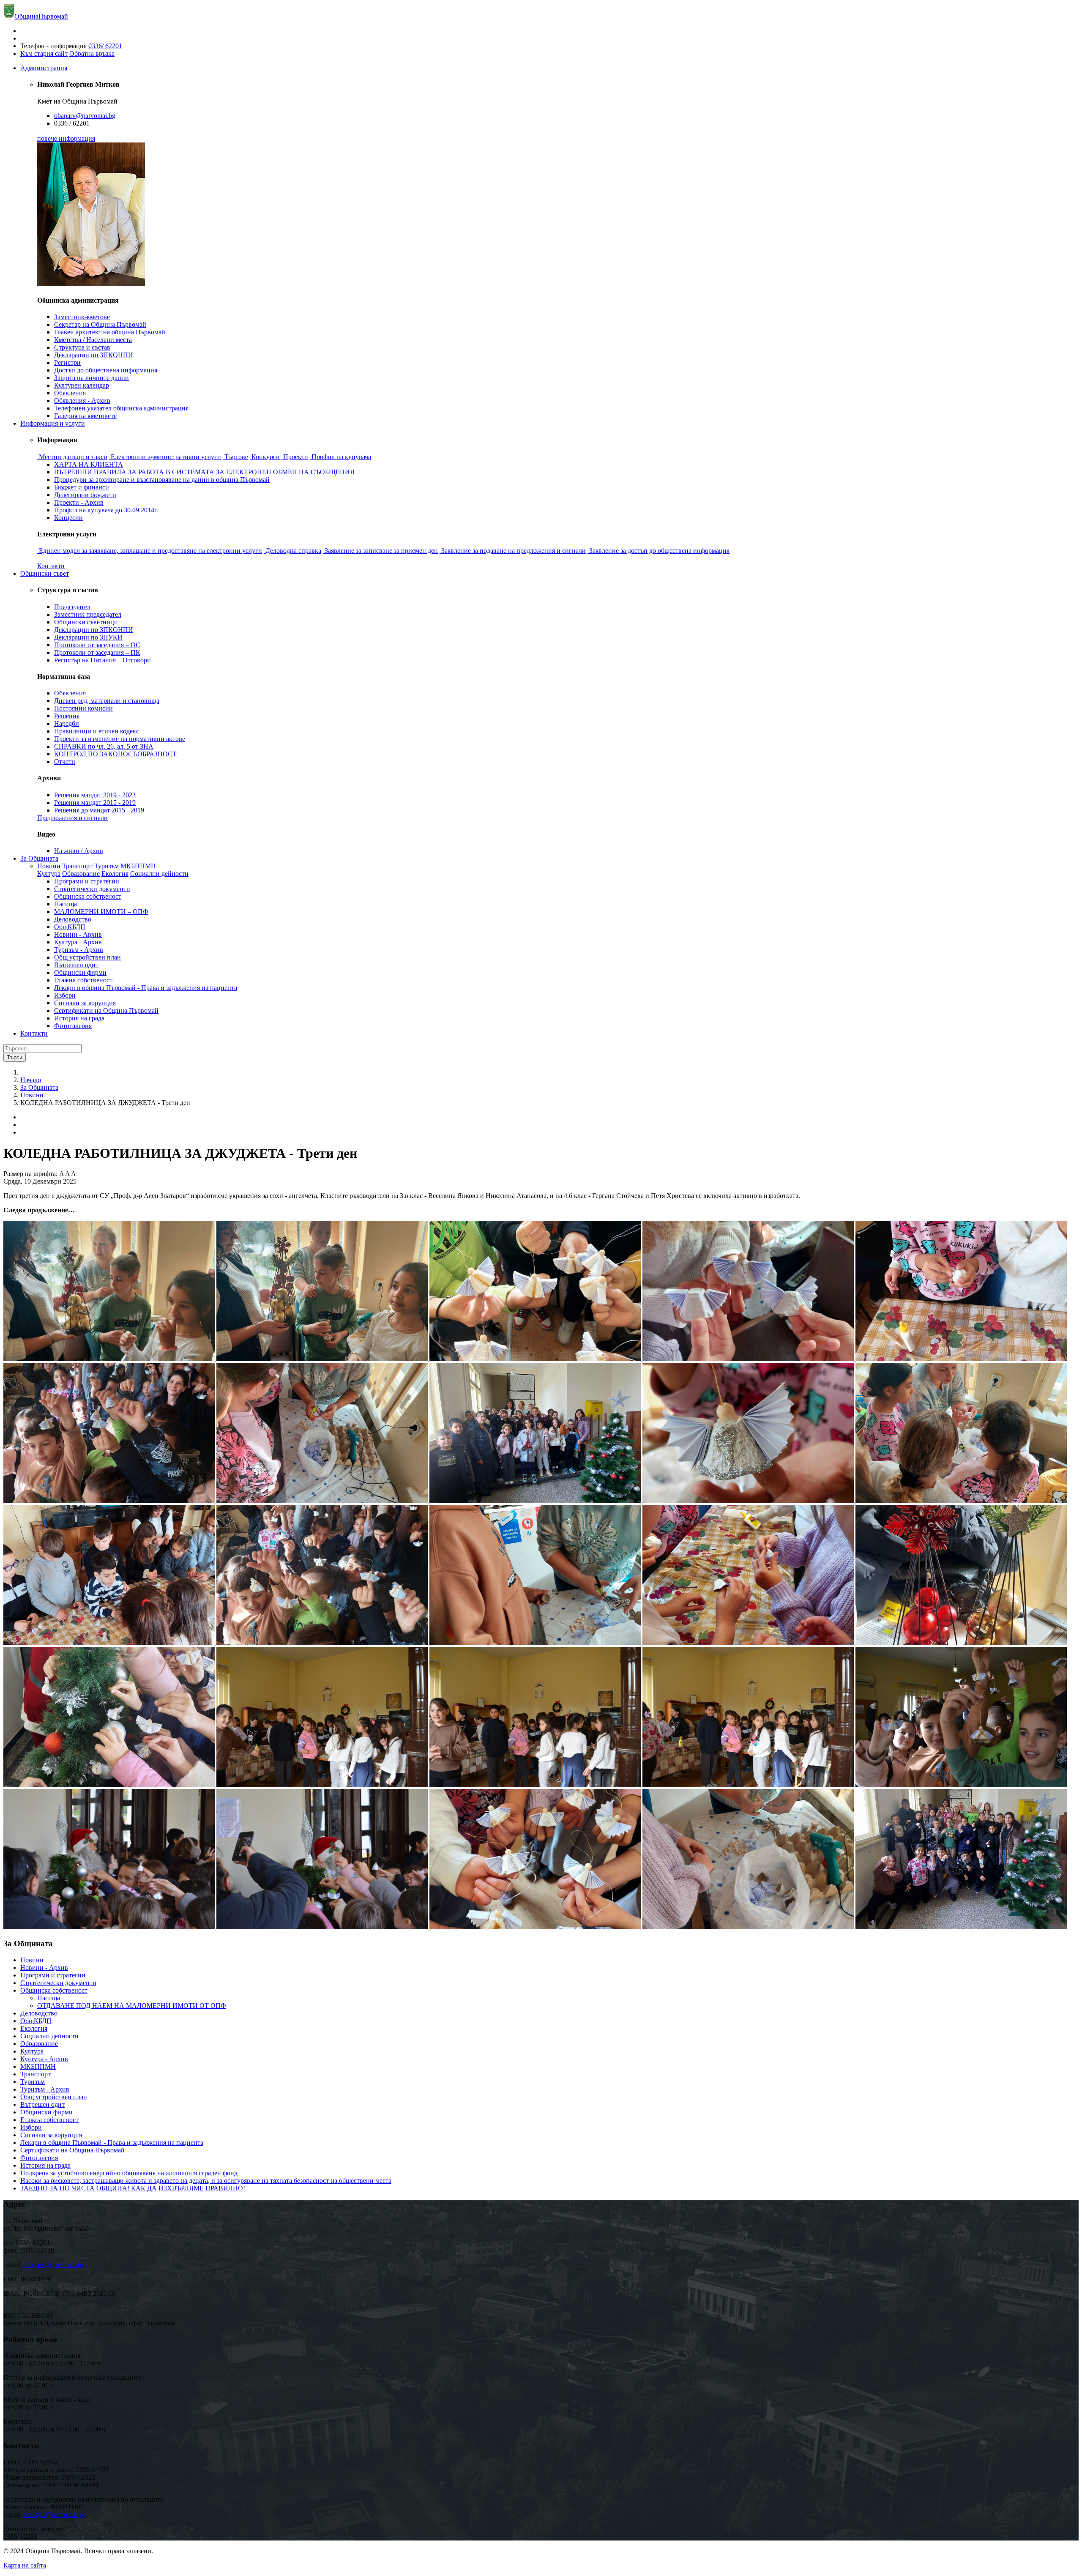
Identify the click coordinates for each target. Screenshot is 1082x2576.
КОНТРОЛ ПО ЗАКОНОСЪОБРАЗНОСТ (115, 754)
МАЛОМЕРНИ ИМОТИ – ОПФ (101, 912)
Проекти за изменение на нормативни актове (120, 739)
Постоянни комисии (83, 708)
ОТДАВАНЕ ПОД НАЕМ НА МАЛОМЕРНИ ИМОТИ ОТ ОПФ (132, 2006)
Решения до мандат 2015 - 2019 (99, 810)
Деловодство (73, 919)
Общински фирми (80, 972)
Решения (67, 716)
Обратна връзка (92, 53)
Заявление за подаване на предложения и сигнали (514, 551)
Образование (81, 874)
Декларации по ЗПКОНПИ (94, 355)
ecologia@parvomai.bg (54, 2514)
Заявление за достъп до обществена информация (659, 551)
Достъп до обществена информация (106, 370)
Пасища (66, 904)
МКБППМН (138, 866)
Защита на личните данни (92, 378)
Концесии (68, 518)
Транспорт (77, 866)
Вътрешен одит (76, 965)
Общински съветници (86, 622)
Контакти (51, 566)
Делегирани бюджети (85, 495)
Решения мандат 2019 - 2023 (95, 795)
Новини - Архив (78, 934)
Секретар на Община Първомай (100, 324)
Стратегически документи (92, 889)
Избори (65, 995)
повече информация (66, 138)
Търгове (236, 457)
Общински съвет (45, 573)
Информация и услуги (53, 423)
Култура (49, 874)
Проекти (296, 457)
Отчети (65, 762)
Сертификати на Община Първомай (106, 1010)
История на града (79, 1018)
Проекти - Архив (79, 502)
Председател (72, 607)
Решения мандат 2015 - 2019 (95, 803)
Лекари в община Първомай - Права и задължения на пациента (146, 988)
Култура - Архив (78, 942)
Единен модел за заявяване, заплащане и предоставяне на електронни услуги (150, 551)
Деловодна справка (293, 551)
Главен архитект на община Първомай (110, 332)
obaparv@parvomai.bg (85, 116)
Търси (15, 1057)
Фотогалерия (73, 1026)
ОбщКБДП (70, 927)
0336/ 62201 (105, 46)
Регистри (67, 362)
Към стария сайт (44, 53)
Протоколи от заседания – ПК (97, 652)
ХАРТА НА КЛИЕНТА (89, 464)
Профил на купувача (341, 457)
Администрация (44, 68)
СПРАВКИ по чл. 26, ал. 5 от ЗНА (104, 746)
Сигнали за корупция (85, 1003)
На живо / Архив (79, 851)
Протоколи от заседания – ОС (97, 645)
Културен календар (82, 385)
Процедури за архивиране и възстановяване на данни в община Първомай (162, 480)
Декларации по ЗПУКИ (88, 637)
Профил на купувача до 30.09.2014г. (106, 510)
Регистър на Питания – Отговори (102, 660)
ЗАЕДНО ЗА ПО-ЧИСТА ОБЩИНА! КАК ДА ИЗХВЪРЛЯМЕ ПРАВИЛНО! (133, 2188)
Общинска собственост (88, 896)
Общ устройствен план (87, 957)
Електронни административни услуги (166, 457)
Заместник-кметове (82, 317)
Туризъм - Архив (79, 950)
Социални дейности (159, 874)
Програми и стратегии (87, 881)
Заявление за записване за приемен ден (381, 551)
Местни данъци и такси (73, 457)
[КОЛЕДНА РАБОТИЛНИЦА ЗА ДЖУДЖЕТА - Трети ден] (110, 1359)
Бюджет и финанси (82, 487)
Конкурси (266, 457)
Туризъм (107, 866)
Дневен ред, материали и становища (107, 701)
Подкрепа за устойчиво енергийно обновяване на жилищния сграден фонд (129, 2173)
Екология (115, 874)
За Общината (39, 858)
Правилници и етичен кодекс (97, 731)
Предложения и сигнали (72, 818)
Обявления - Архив (82, 401)
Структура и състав (82, 347)
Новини (49, 866)
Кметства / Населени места (93, 340)
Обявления (70, 393)
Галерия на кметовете (85, 416)
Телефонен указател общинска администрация (121, 408)
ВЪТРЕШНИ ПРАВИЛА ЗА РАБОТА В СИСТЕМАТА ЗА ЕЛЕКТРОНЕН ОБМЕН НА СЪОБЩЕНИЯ (204, 472)
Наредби (67, 723)
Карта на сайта (25, 2565)
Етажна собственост (83, 980)
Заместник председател (88, 614)
